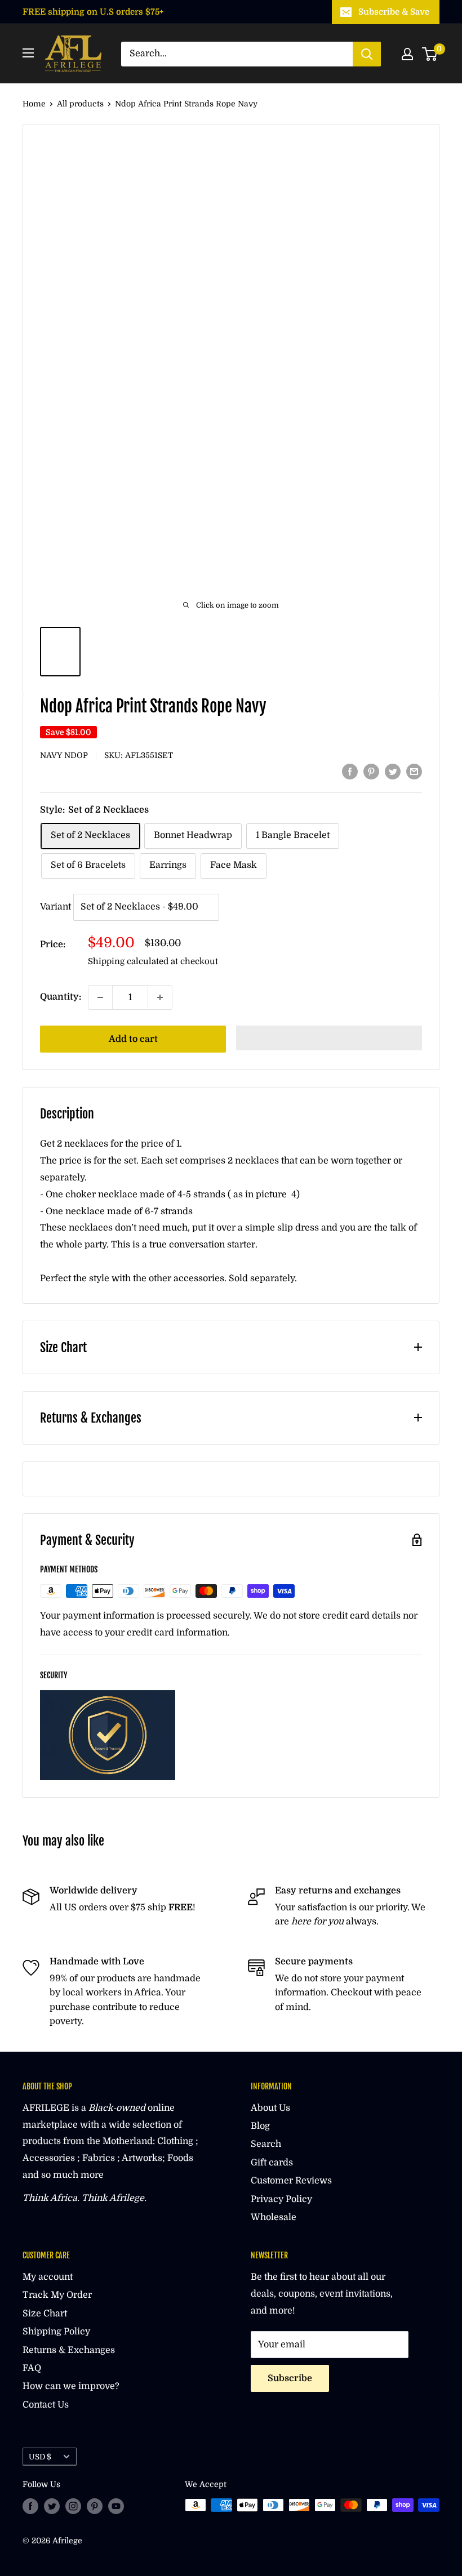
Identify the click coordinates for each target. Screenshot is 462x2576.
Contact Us (46, 2405)
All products (80, 104)
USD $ (40, 2457)
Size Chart (45, 2314)
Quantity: (61, 997)
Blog (260, 2126)
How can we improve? (71, 2386)
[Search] (367, 54)
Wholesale (274, 2217)
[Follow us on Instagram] (73, 2506)
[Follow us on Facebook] (30, 2506)
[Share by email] (414, 772)
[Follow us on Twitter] (52, 2506)
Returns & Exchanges (69, 2350)
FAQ (32, 2368)
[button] (329, 1038)
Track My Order (57, 2295)
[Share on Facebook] (350, 772)
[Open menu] (28, 53)
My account (48, 2277)
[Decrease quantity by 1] (100, 997)
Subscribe (290, 2378)
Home (34, 104)
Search (266, 2144)
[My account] (407, 54)
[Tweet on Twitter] (393, 772)
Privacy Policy (281, 2199)
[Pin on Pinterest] (371, 772)
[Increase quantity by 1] (160, 997)
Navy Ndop (64, 755)
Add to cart (133, 1039)
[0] (430, 54)
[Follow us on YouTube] (116, 2506)
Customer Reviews (291, 2181)
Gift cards (272, 2163)
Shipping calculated (128, 961)
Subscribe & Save (394, 12)
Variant (55, 907)
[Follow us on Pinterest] (95, 2506)
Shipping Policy (56, 2332)
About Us (270, 2108)
